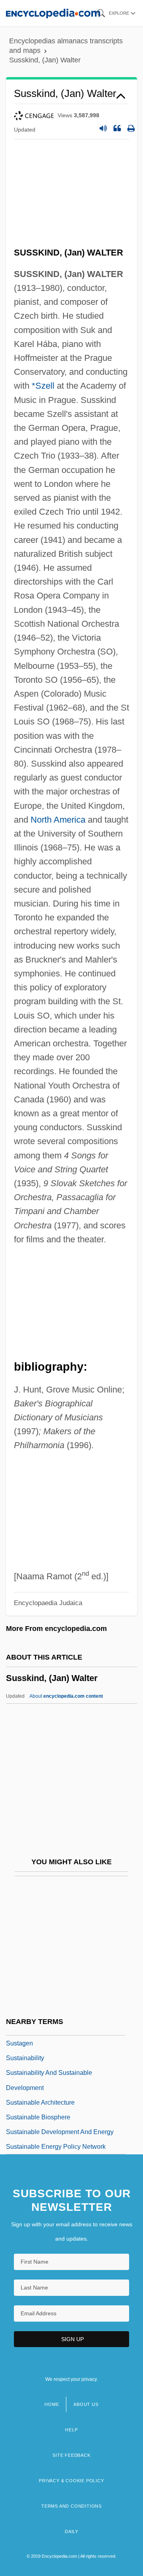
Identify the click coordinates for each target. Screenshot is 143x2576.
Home (52, 2404)
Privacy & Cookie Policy (71, 2481)
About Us (86, 2404)
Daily (71, 2531)
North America (58, 820)
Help (71, 2430)
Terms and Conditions (71, 2506)
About (66, 1696)
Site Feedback (71, 2455)
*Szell (43, 386)
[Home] (53, 13)
